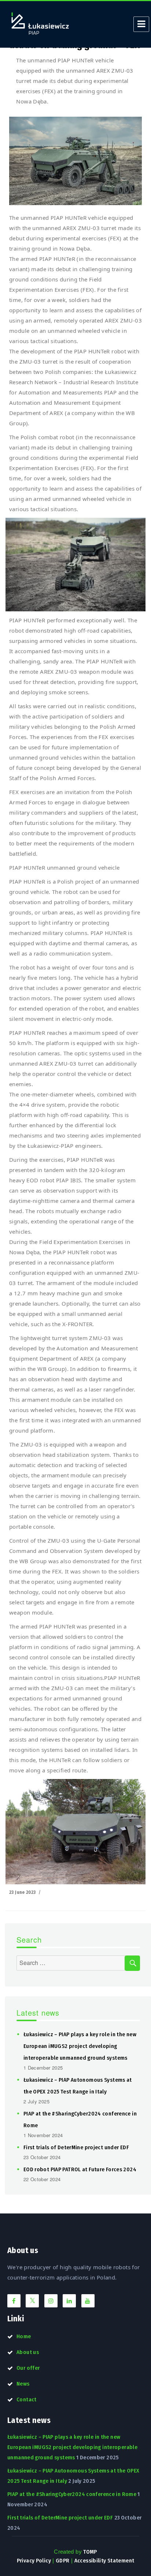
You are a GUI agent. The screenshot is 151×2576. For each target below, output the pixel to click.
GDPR (63, 2561)
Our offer (28, 2368)
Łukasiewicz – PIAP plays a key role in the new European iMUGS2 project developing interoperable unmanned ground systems (80, 2046)
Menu (141, 24)
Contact (27, 2399)
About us (28, 2352)
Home (24, 2336)
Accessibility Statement (104, 2561)
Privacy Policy (34, 2561)
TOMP (90, 2552)
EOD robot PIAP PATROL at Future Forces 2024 (80, 2169)
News (23, 2384)
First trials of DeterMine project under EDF (76, 2147)
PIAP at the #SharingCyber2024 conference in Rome (72, 2494)
